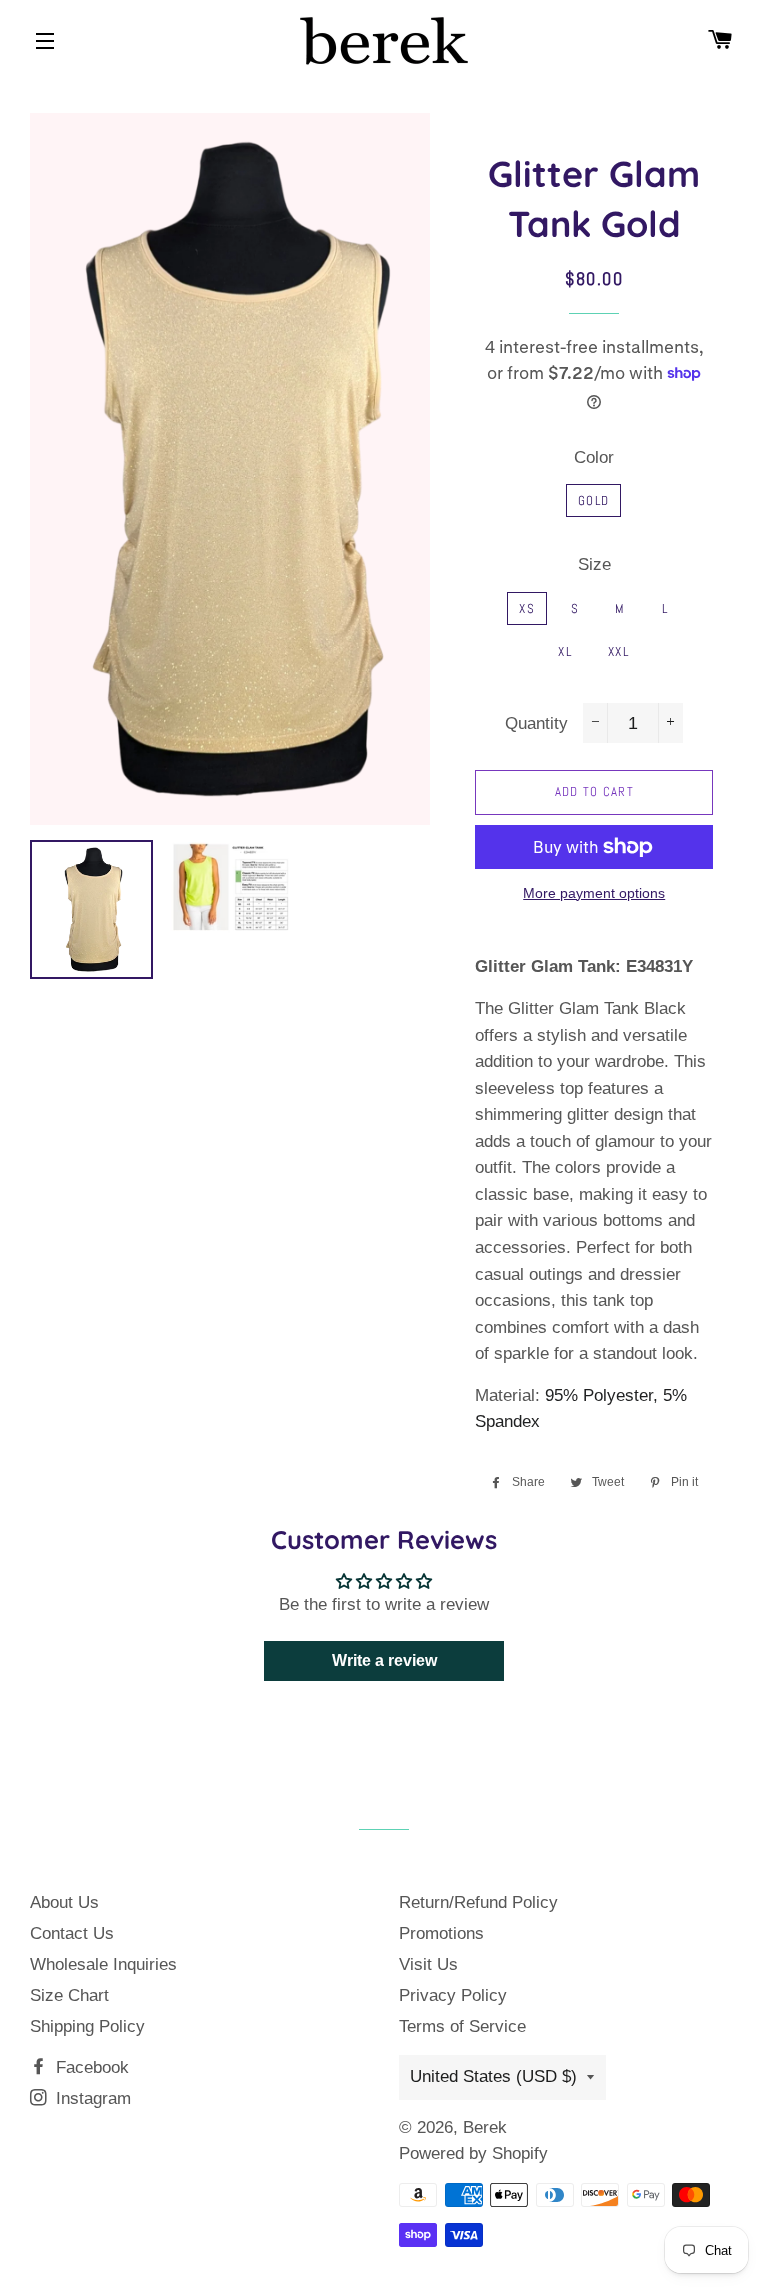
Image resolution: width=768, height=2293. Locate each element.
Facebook (90, 2067)
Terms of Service (462, 2026)
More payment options (594, 893)
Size (594, 564)
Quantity (536, 723)
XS (527, 608)
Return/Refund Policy (478, 1902)
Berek (485, 2127)
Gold (593, 500)
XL (565, 651)
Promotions (441, 1933)
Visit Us (428, 1964)
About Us (64, 1902)
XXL (618, 651)
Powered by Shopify (473, 2153)
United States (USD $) (493, 2076)
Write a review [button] (384, 1660)
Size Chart (69, 1995)
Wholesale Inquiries (103, 1964)
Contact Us (72, 1933)
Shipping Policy (87, 2026)
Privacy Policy (453, 1995)
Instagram (91, 2098)
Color (594, 457)
